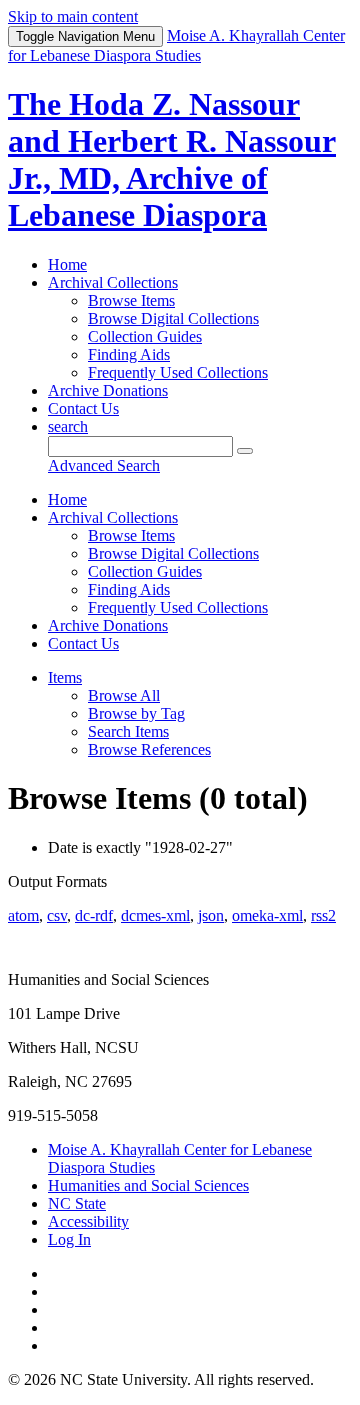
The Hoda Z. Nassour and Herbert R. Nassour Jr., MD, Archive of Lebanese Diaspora (172, 159)
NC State (77, 1203)
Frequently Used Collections (178, 372)
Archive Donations (108, 390)
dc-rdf (94, 915)
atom (23, 915)
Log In (69, 1239)
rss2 (323, 915)
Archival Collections (113, 282)
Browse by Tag (136, 713)
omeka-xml (267, 915)
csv (57, 915)
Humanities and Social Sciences (148, 1185)
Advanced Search (104, 465)
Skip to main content (73, 16)
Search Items (128, 731)
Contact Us (83, 408)
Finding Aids (129, 354)
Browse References (149, 749)
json (211, 915)
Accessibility (88, 1221)
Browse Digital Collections (173, 318)
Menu (85, 36)
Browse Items (131, 300)
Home (67, 264)
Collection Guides (145, 336)
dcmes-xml (155, 915)
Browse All (124, 695)
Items (65, 677)
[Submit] (245, 451)
